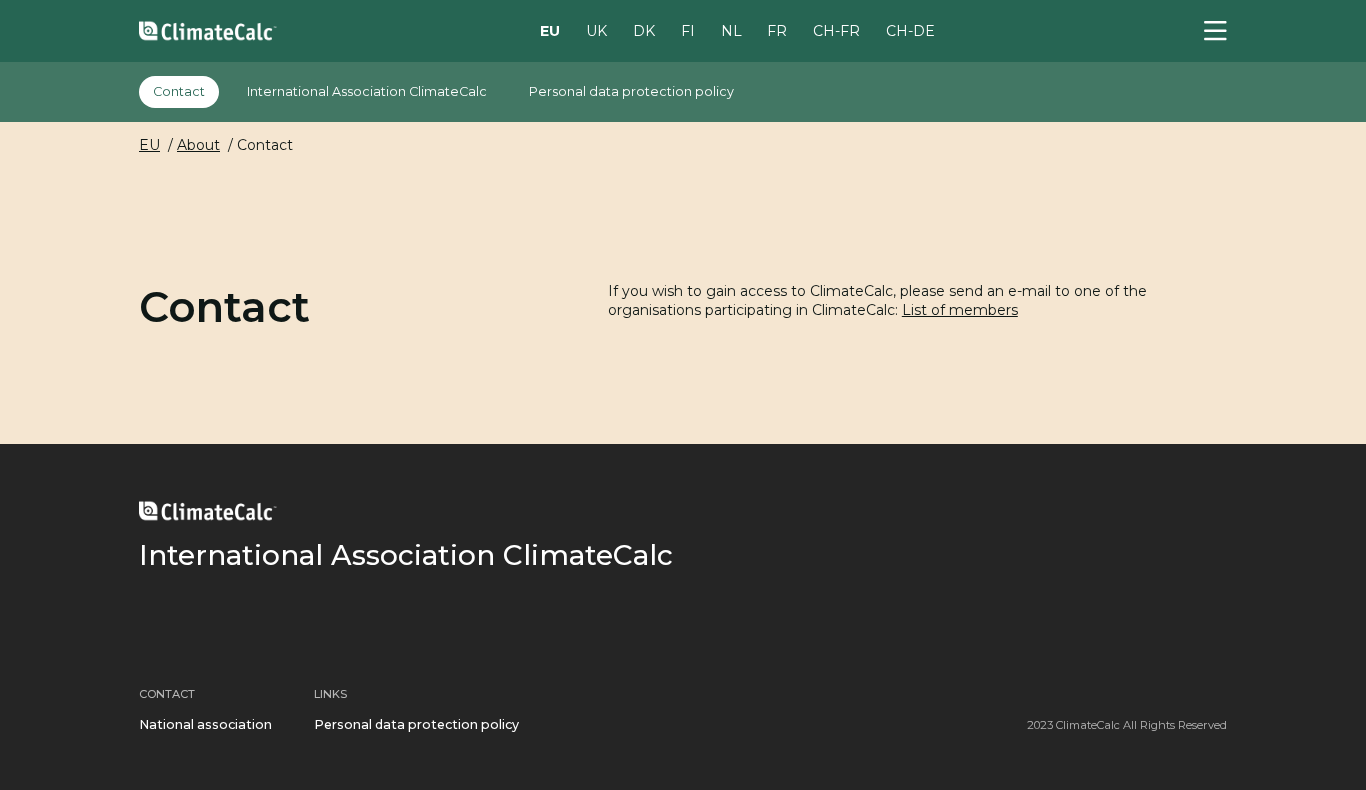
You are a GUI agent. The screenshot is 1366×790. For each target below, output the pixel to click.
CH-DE (910, 30)
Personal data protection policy (631, 91)
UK (596, 30)
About (198, 145)
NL (731, 30)
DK (644, 30)
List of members (960, 310)
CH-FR (836, 30)
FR (777, 30)
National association (205, 724)
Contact (179, 91)
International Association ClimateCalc (367, 91)
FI (688, 30)
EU (550, 30)
